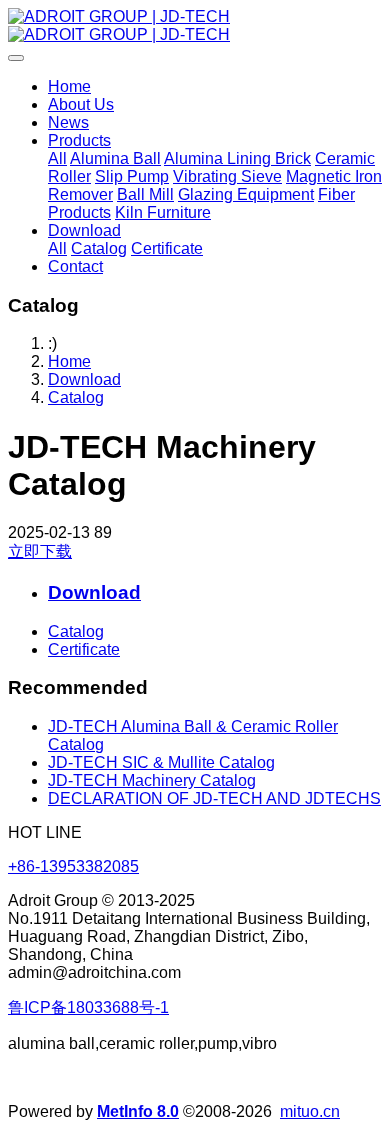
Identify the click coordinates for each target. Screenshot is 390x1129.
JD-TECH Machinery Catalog (152, 780)
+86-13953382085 (73, 866)
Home (69, 86)
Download (84, 379)
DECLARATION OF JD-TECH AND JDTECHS (214, 798)
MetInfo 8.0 (138, 1111)
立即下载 (40, 551)
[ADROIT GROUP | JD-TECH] (195, 26)
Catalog (76, 397)
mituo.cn (310, 1111)
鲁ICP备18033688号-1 (88, 1007)
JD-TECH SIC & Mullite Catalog (161, 762)
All (57, 158)
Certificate (84, 649)
